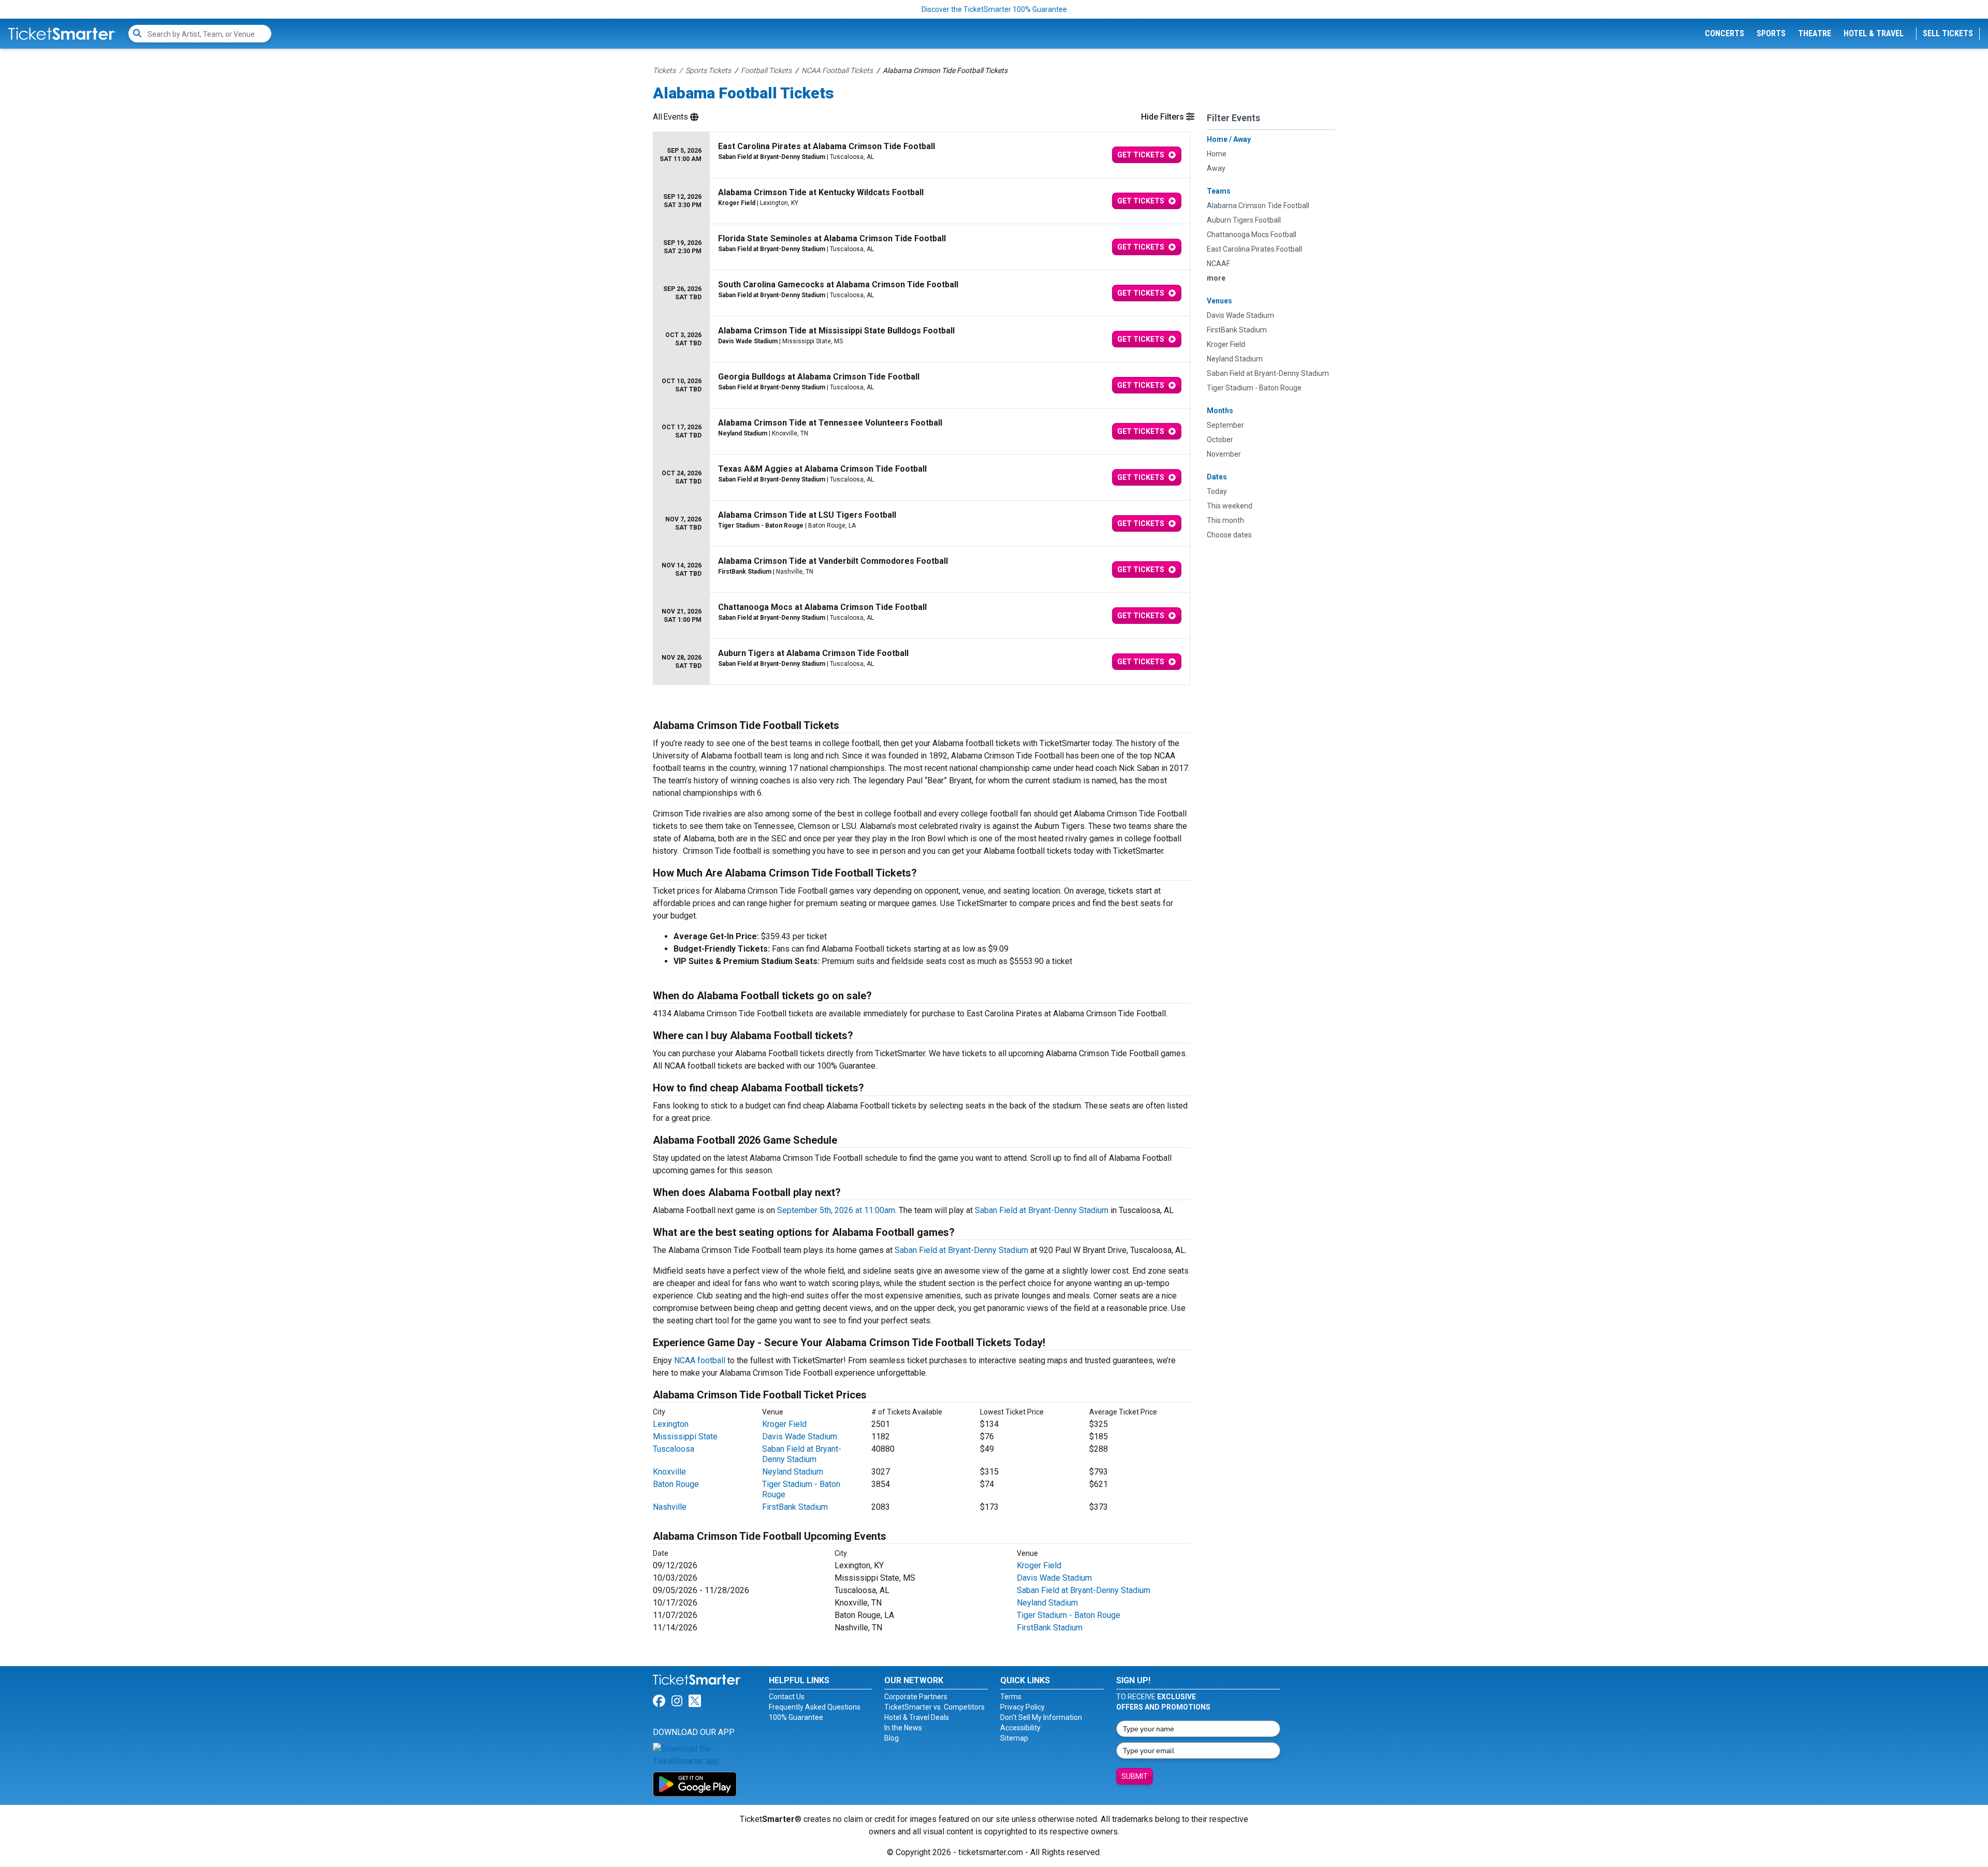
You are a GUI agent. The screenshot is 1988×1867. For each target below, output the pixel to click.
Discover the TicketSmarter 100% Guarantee (994, 9)
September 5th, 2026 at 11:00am (836, 1210)
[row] (922, 155)
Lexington (671, 1424)
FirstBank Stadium (795, 1507)
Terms (1011, 1697)
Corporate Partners (916, 1697)
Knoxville (669, 1472)
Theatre (1815, 33)
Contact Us (787, 1697)
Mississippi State (685, 1436)
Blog (891, 1738)
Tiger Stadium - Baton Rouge (1069, 1615)
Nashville (670, 1507)
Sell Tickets (1948, 33)
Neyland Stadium (793, 1472)
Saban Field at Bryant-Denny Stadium (1042, 1210)
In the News (903, 1728)
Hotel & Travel (1874, 33)
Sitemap (1014, 1738)
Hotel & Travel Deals (917, 1717)
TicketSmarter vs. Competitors (934, 1707)
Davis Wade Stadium (800, 1436)
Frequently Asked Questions (815, 1707)
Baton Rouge (676, 1484)
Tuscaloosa (674, 1449)
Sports (1771, 33)
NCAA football (700, 1360)
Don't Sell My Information (1041, 1717)
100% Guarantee (796, 1717)
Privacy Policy (1022, 1707)
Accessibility (1020, 1728)
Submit (1135, 1776)
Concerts (1724, 33)
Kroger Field (784, 1424)
